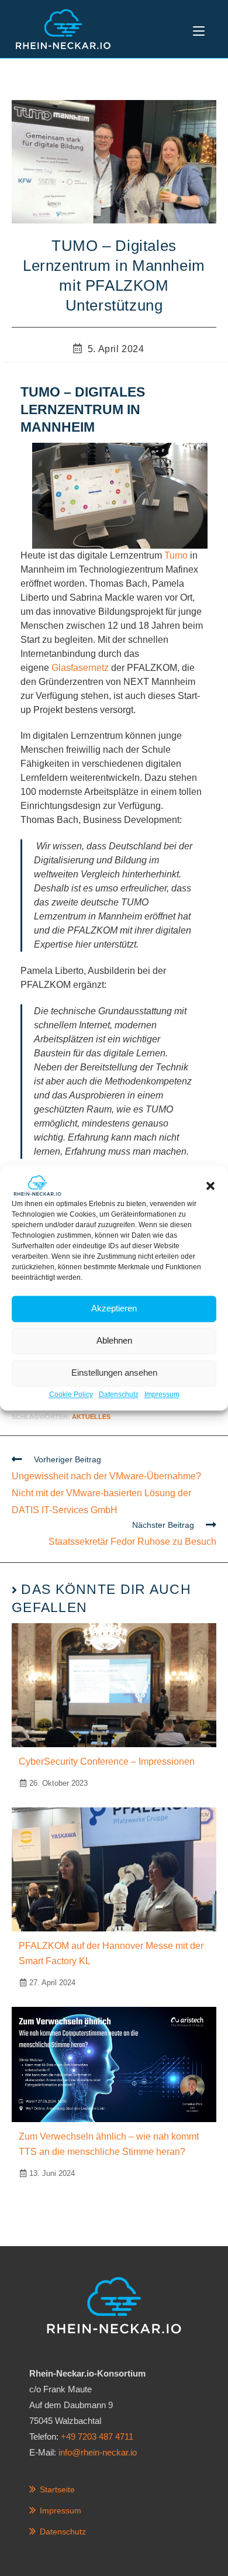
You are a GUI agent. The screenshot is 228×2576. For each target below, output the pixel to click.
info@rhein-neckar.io (98, 2452)
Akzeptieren (114, 1309)
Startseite (57, 2489)
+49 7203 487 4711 (97, 2436)
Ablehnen (114, 1341)
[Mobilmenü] (199, 29)
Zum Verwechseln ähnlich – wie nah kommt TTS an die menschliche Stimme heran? (109, 2144)
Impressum (162, 1394)
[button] (210, 1186)
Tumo (176, 555)
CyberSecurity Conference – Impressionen (107, 1761)
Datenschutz (119, 1394)
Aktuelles (91, 1417)
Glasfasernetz (80, 668)
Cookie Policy (71, 1394)
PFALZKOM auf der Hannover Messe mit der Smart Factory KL (111, 1953)
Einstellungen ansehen (114, 1373)
